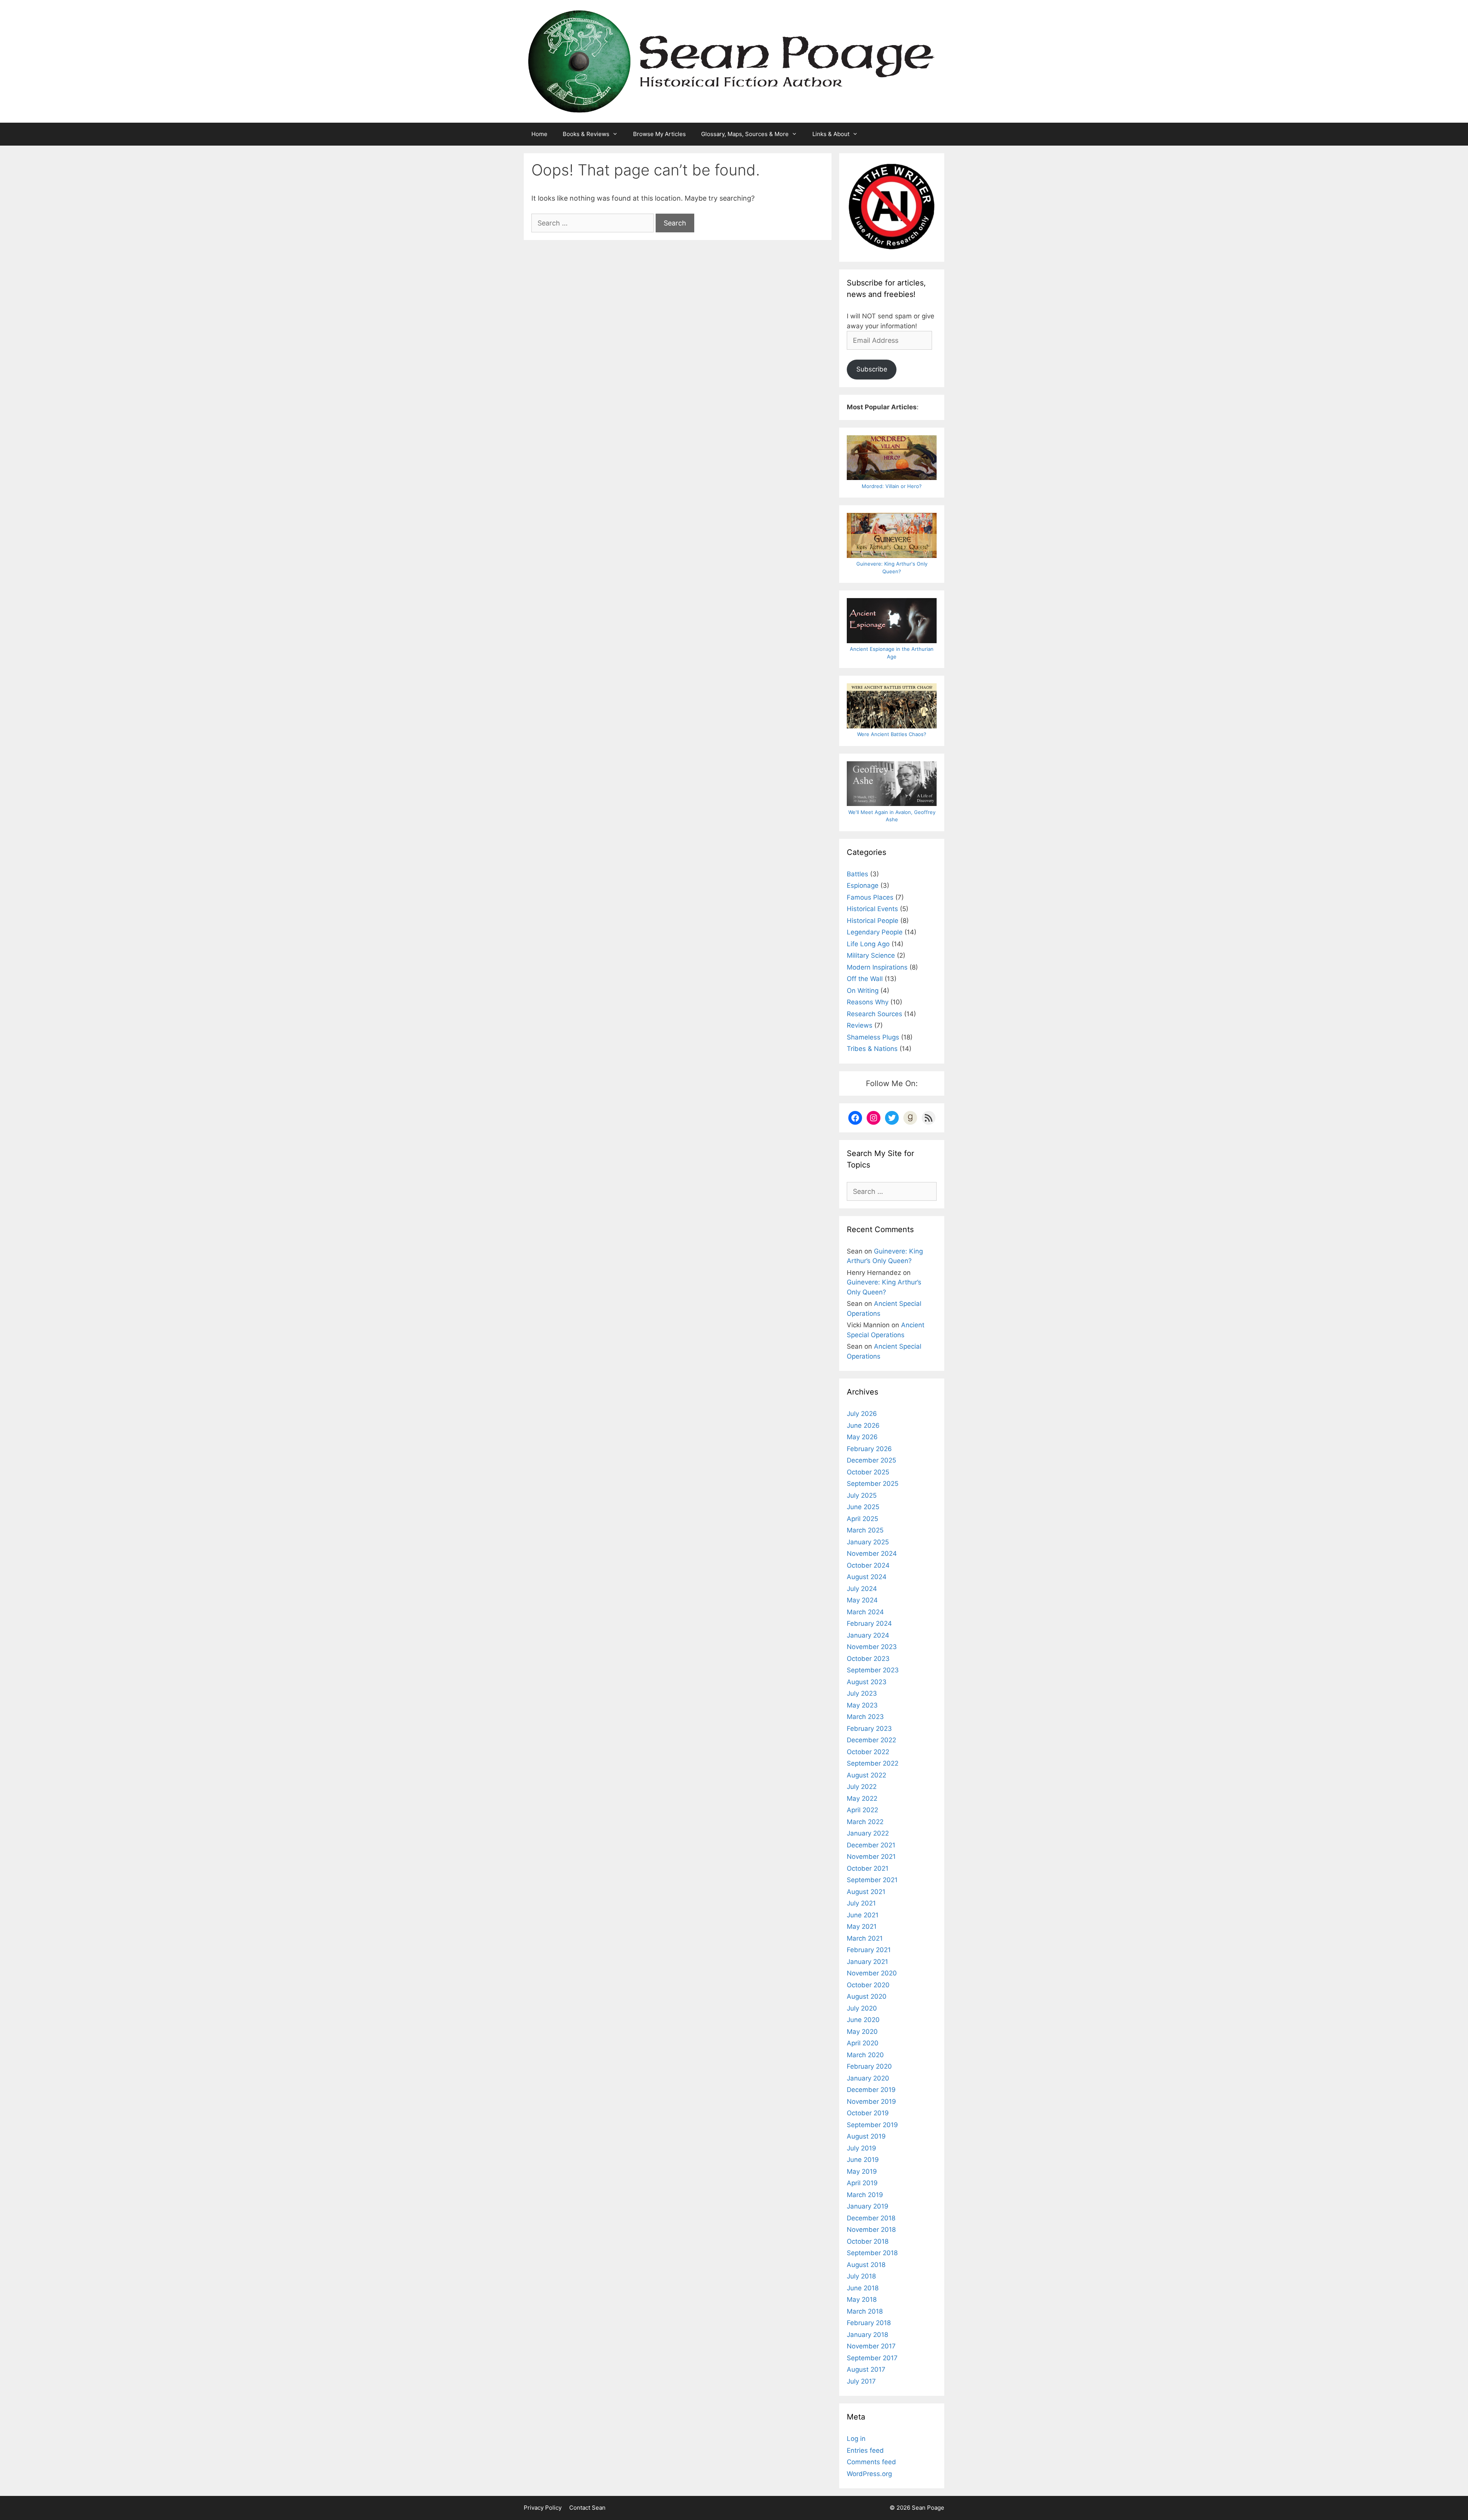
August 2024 (867, 1577)
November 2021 (871, 1857)
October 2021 (868, 1868)
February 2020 (869, 2066)
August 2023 (867, 1682)
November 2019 (871, 2102)
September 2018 (872, 2253)
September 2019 (872, 2125)
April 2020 (863, 2043)
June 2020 (863, 2020)
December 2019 (871, 2090)
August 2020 (867, 1996)
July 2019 (861, 2148)
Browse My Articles (659, 134)
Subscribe (872, 369)
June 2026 (863, 1425)
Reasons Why (868, 1002)
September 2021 (872, 1880)
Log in (856, 2439)
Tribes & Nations (872, 1049)
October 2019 (868, 2113)
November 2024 (872, 1554)
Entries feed (865, 2450)
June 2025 (863, 1507)
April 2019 (862, 2183)
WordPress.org (869, 2474)
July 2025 (862, 1495)
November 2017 (871, 2346)
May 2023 (862, 1705)
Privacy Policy (543, 2508)
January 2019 (868, 2206)
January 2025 (868, 1542)
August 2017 (866, 2369)
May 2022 (862, 1798)
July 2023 (862, 1693)
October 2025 (868, 1472)
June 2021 (863, 1915)
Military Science (871, 955)
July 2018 (861, 2276)
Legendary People (875, 932)
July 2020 (862, 2008)
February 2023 (869, 1729)
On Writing (863, 991)
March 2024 (865, 1612)
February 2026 (869, 1449)
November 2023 (872, 1647)
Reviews (860, 1025)
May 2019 (862, 2171)
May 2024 (862, 1600)
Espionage (863, 885)
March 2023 (865, 1717)
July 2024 (862, 1589)
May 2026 (862, 1437)
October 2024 (868, 1565)
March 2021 (865, 1938)
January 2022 (868, 1833)
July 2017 (861, 2381)
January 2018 (867, 2335)
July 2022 (862, 1787)
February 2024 (869, 1623)
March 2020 (865, 2055)
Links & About (831, 134)
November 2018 (871, 2230)
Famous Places (870, 897)
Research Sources (874, 1014)
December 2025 (871, 1460)
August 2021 (866, 1892)
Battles (857, 874)
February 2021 (869, 1950)
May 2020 (862, 2032)
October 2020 (868, 1985)
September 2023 (873, 1670)
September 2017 (872, 2358)
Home (539, 134)
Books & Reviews (586, 134)
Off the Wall (865, 979)
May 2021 (862, 1926)
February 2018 (869, 2323)
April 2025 (862, 1519)
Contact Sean (587, 2508)
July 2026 (862, 1414)
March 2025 (865, 1530)
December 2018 (871, 2218)
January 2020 (868, 2078)
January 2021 (867, 1962)
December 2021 (871, 1845)
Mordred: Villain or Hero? (892, 486)
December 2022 (871, 1740)
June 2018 (863, 2288)
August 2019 (866, 2136)
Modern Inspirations (877, 967)
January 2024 (868, 1635)
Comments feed (871, 2462)
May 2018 (862, 2299)
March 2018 (865, 2311)
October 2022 (868, 1752)
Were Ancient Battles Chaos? (892, 734)
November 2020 (872, 1973)
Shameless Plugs (873, 1037)
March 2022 (865, 1822)
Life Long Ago (868, 944)
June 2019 (863, 2160)
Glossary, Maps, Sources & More (745, 134)
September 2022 (873, 1763)
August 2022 (866, 1775)
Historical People (873, 921)
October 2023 (868, 1659)
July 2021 (861, 1903)
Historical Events (872, 909)
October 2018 (868, 2241)
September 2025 (873, 1484)
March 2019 (865, 2195)
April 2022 (862, 1810)
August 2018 (866, 2265)
